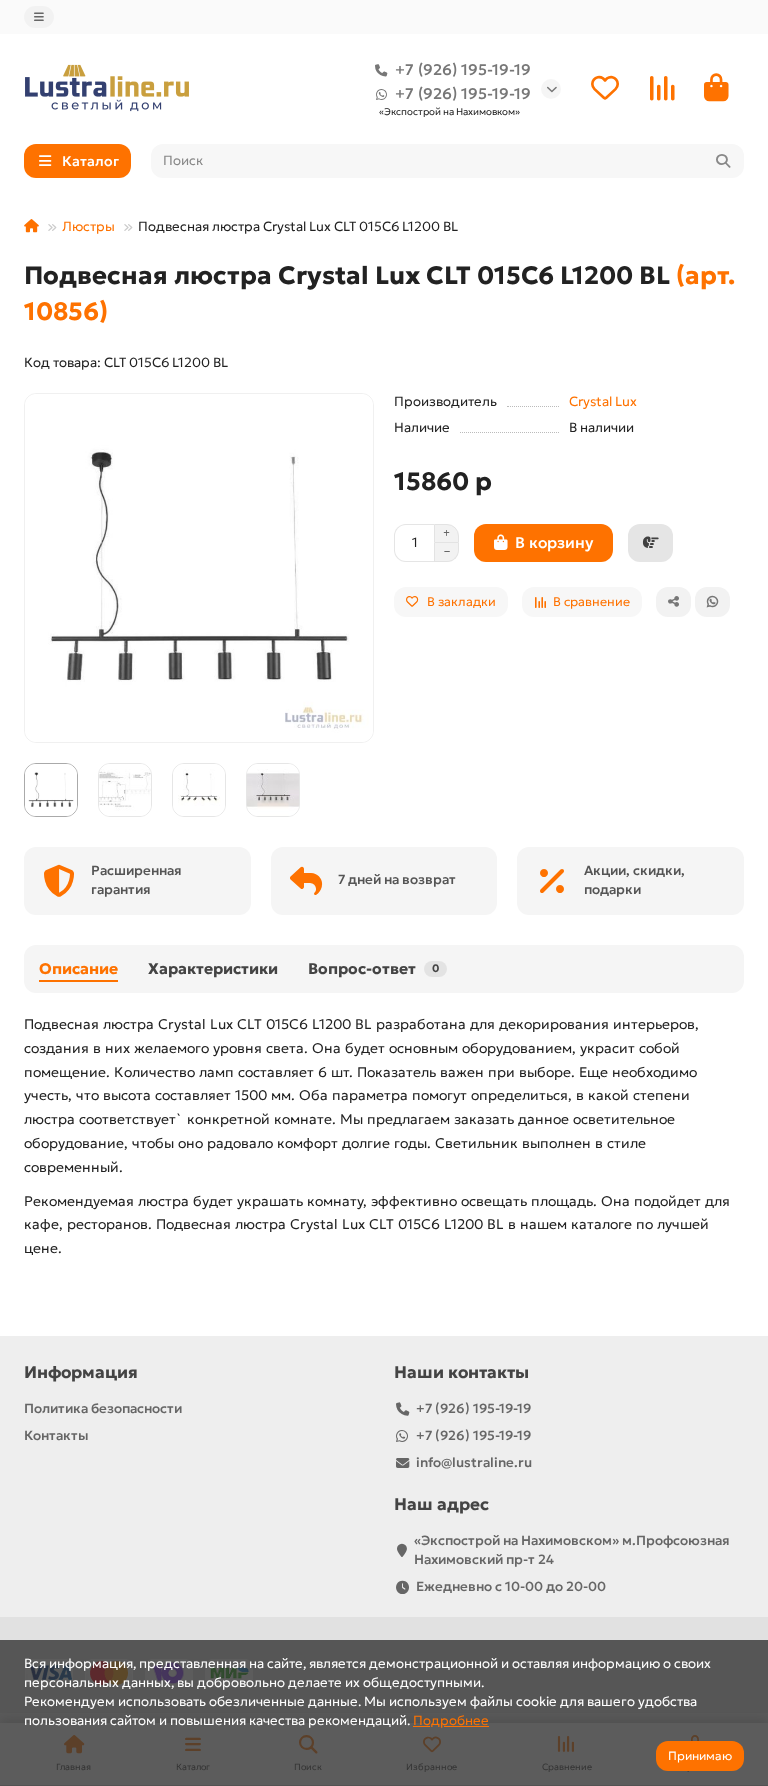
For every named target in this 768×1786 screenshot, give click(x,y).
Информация (81, 1372)
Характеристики (213, 968)
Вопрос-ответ (373, 968)
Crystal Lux (603, 401)
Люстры (88, 226)
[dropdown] (39, 17)
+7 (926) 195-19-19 (463, 69)
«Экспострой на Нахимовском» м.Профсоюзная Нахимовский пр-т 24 (572, 1550)
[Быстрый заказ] (650, 543)
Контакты (56, 1435)
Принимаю (700, 1755)
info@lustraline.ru (474, 1462)
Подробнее (451, 1720)
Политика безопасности (103, 1408)
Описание (78, 968)
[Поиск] (723, 161)
